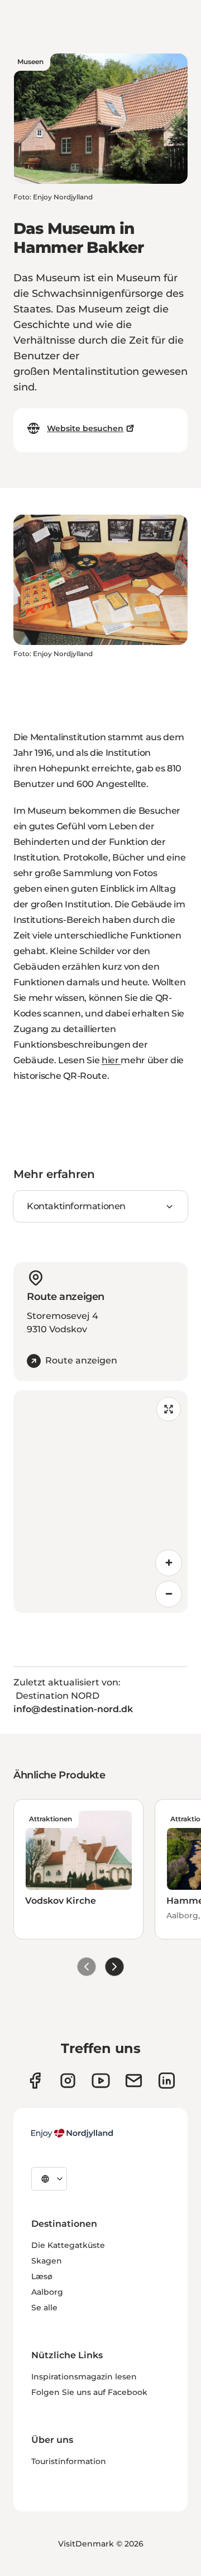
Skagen (47, 2261)
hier (111, 1060)
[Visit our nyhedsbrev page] (134, 2081)
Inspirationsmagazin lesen (84, 2377)
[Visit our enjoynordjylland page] (35, 2081)
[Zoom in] (169, 1563)
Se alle (44, 2308)
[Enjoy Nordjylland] (72, 2133)
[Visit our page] (68, 2081)
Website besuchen (85, 428)
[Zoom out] (169, 1594)
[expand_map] (169, 1409)
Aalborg (47, 2292)
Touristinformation (69, 2461)
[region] (100, 1502)
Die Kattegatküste (68, 2245)
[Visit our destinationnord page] (167, 2081)
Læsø (42, 2276)
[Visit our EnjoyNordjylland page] (101, 2081)
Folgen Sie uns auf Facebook (89, 2392)
